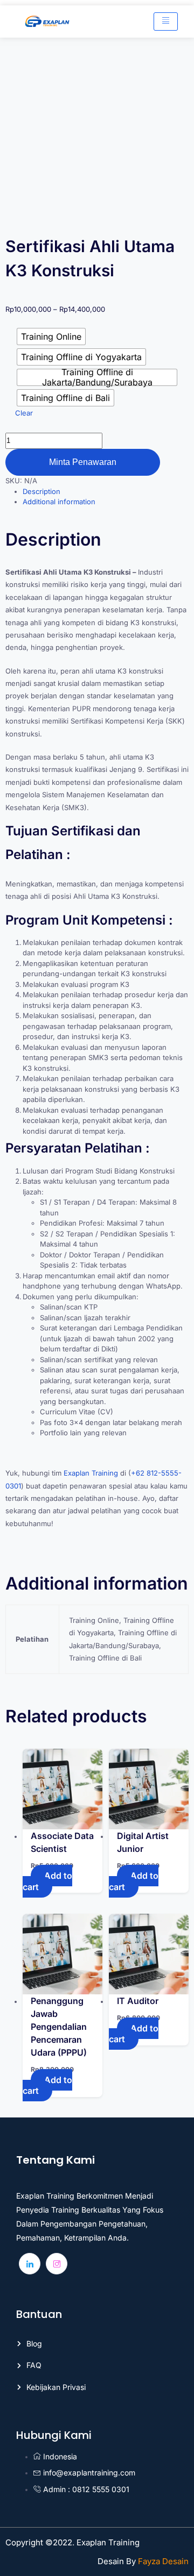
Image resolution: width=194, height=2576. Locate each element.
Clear (24, 413)
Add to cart (47, 1881)
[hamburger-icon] (166, 22)
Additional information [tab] (59, 502)
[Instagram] (57, 2264)
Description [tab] (41, 491)
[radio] (51, 337)
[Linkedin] (30, 2264)
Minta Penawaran (83, 462)
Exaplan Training (91, 1473)
